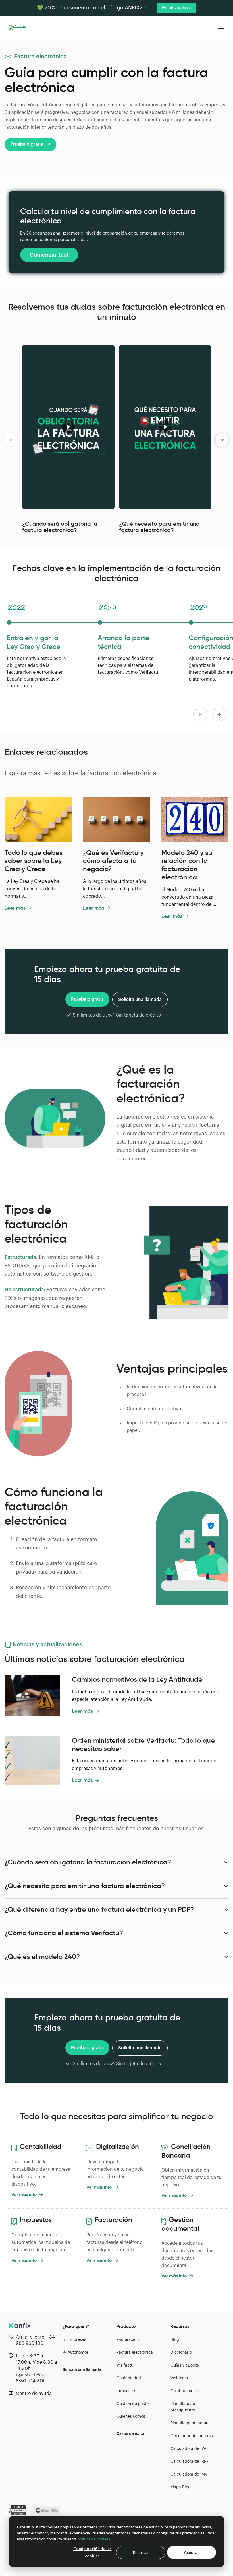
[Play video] (68, 427)
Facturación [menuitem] (128, 2340)
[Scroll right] (219, 714)
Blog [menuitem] (175, 2340)
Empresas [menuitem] (77, 2340)
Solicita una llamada (140, 1000)
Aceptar (192, 2552)
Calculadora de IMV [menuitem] (189, 2474)
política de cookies (94, 2539)
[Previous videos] (11, 440)
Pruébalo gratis (27, 144)
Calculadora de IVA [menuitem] (188, 2449)
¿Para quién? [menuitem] (76, 2326)
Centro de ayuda (34, 2394)
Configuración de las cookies (92, 2552)
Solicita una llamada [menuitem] (82, 2370)
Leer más (15, 908)
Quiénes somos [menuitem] (131, 2417)
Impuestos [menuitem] (126, 2391)
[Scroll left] (200, 714)
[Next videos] (222, 440)
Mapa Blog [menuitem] (181, 2487)
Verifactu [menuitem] (125, 2365)
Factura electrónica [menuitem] (135, 2353)
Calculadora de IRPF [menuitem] (190, 2462)
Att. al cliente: (35, 2340)
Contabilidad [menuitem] (129, 2378)
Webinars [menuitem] (179, 2378)
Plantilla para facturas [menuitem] (191, 2423)
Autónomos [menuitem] (78, 2353)
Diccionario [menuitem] (181, 2353)
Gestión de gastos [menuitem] (134, 2404)
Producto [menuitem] (126, 2326)
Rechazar (141, 2552)
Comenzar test (49, 255)
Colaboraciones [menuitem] (185, 2391)
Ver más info (24, 2194)
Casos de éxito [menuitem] (130, 2434)
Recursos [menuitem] (180, 2326)
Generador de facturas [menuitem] (192, 2436)
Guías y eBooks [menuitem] (185, 2365)
